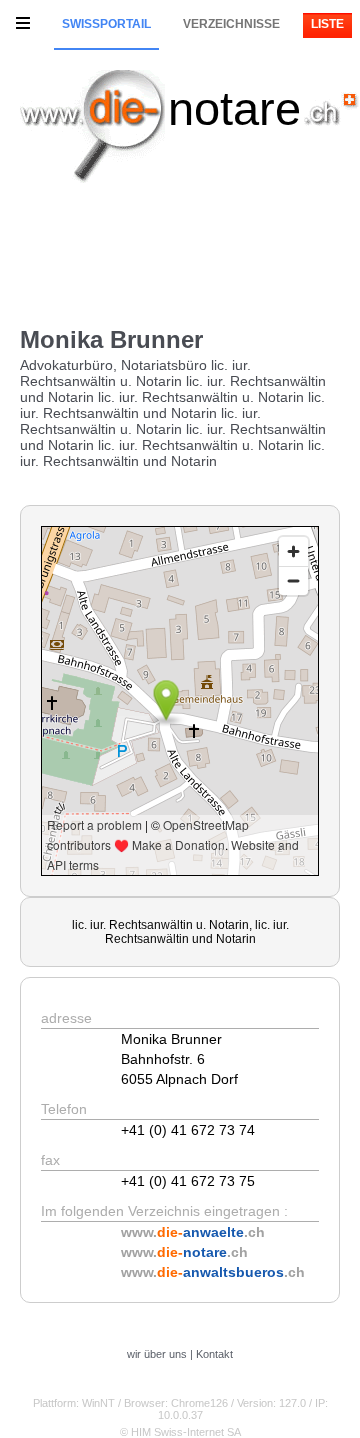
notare (234, 108)
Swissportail (106, 24)
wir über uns (157, 1354)
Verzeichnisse (231, 24)
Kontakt (214, 1354)
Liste (327, 24)
